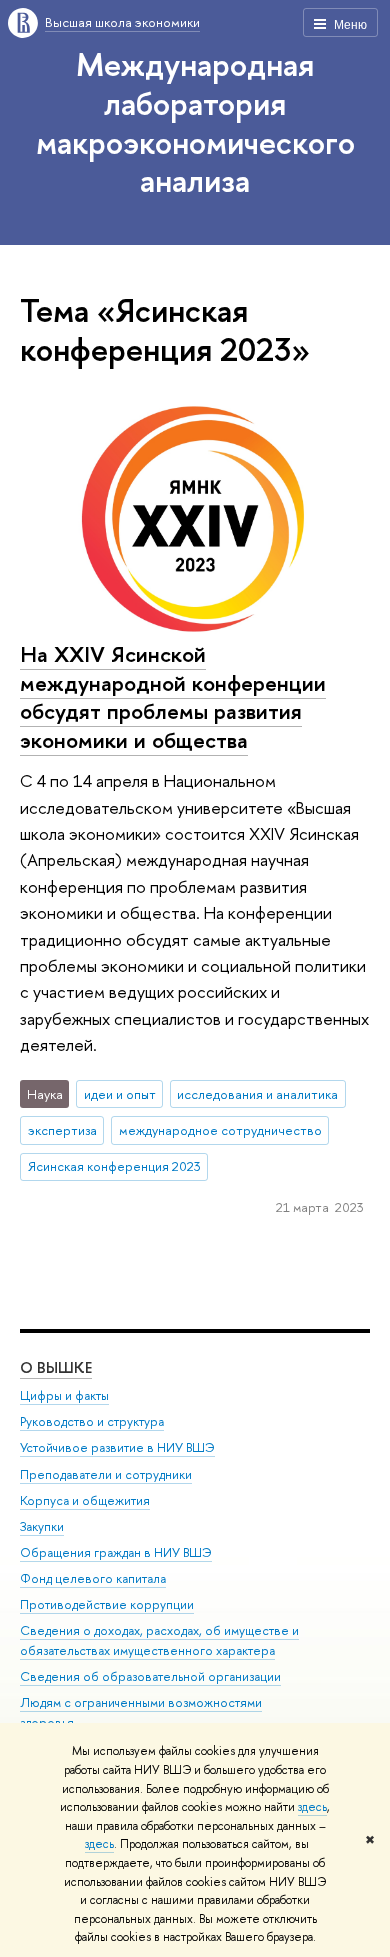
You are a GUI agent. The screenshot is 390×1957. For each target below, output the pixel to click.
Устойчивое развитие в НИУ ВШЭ (117, 1447)
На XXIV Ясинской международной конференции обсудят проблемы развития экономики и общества (173, 697)
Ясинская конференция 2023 (114, 1166)
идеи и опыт (120, 1094)
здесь (312, 1807)
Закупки (42, 1526)
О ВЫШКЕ (56, 1367)
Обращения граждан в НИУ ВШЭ (116, 1552)
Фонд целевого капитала (93, 1578)
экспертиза (62, 1130)
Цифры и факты (64, 1395)
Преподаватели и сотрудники (106, 1474)
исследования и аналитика (257, 1094)
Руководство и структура (92, 1421)
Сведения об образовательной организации (150, 1676)
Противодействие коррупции (107, 1604)
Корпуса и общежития (85, 1500)
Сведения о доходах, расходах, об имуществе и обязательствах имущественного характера (159, 1640)
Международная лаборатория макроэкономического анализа (195, 122)
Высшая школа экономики (122, 22)
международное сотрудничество (220, 1130)
